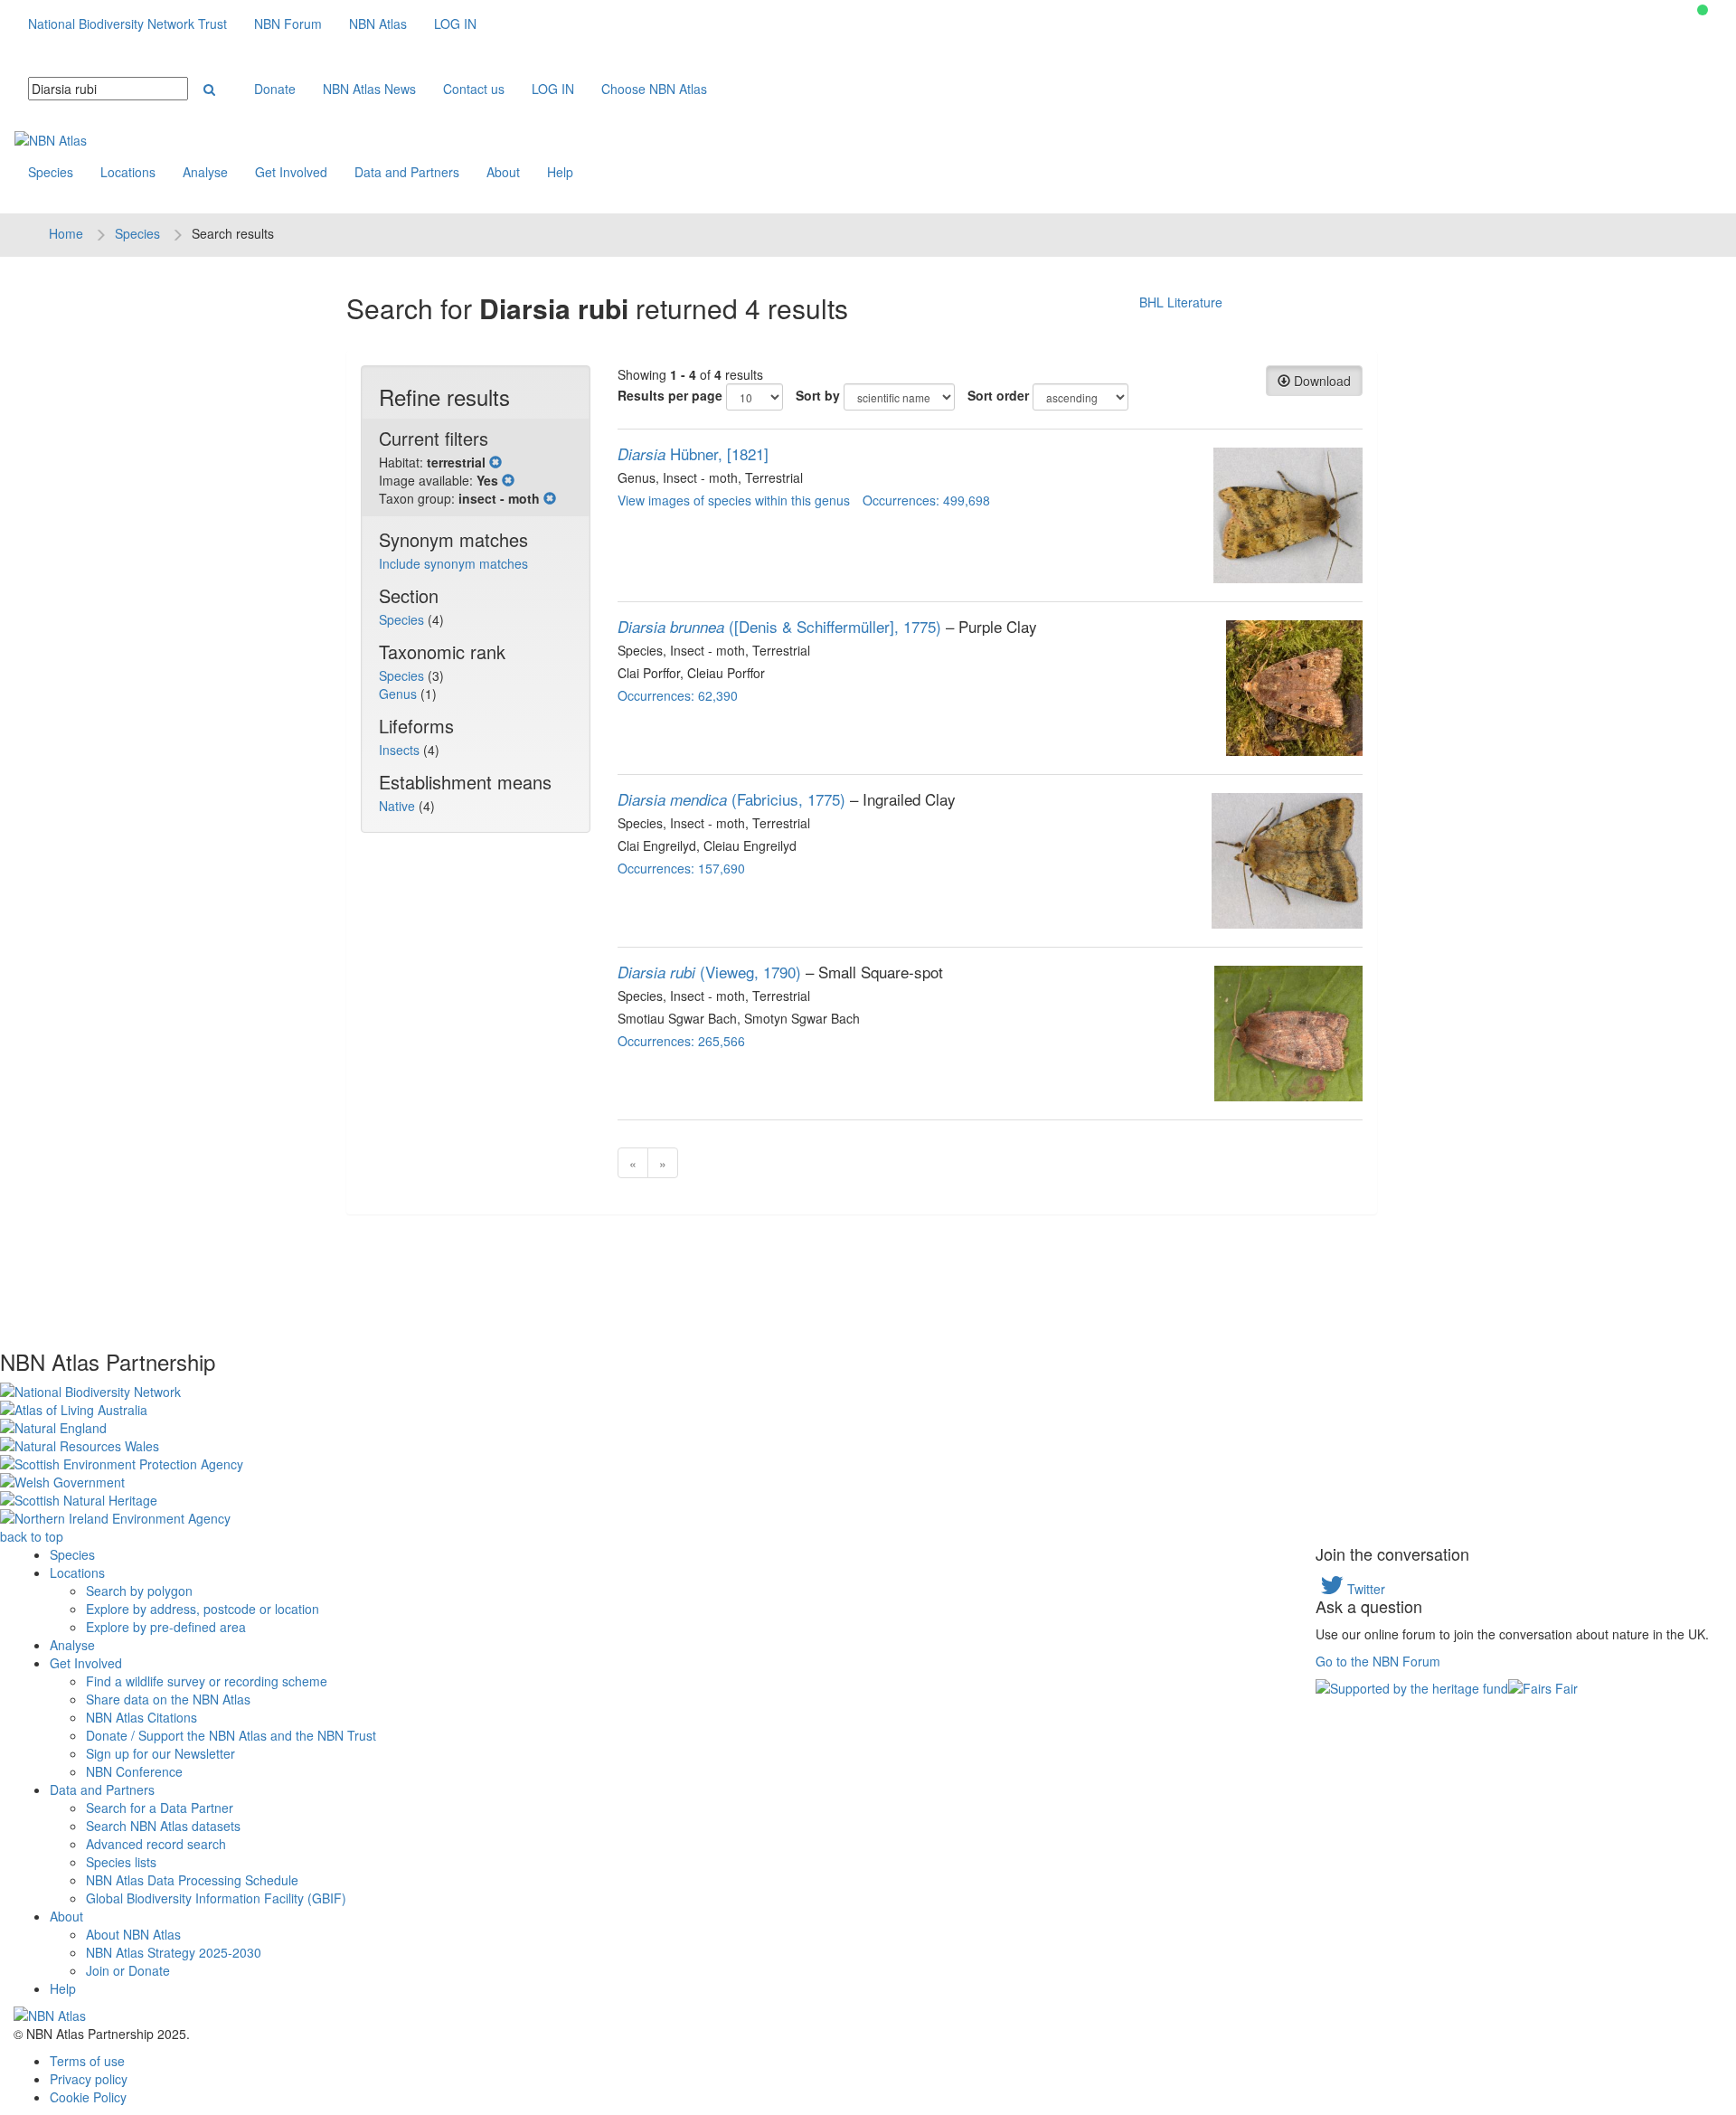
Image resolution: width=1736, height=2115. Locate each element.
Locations (128, 172)
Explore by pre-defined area (166, 1627)
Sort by (818, 395)
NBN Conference (134, 1771)
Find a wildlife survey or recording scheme (207, 1681)
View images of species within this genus (734, 500)
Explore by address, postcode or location (203, 1609)
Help (560, 172)
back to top (32, 1536)
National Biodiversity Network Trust (127, 24)
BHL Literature (1181, 302)
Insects (401, 750)
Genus (400, 694)
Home (66, 233)
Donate (275, 89)
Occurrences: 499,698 (926, 500)
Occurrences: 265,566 (681, 1041)
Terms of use (87, 2061)
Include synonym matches (453, 563)
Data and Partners (407, 172)
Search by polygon (139, 1591)
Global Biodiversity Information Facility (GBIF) (216, 1898)
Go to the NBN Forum (1378, 1661)
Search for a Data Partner (160, 1808)
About (503, 172)
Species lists (121, 1862)
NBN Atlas (378, 24)
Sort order (998, 395)
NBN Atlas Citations (142, 1717)
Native (399, 806)
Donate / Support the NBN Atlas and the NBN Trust (231, 1735)
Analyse (205, 172)
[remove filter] (495, 462)
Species (51, 172)
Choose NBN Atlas (654, 89)
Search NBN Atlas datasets (163, 1826)
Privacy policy (89, 2079)
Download (1321, 381)
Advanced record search (156, 1844)
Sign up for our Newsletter (160, 1753)
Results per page (670, 395)
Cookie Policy (88, 2097)
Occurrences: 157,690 (681, 868)
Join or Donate (128, 1970)
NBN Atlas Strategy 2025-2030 (174, 1952)
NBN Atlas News (369, 89)
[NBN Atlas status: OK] (1703, 10)
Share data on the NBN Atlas (168, 1699)
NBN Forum (288, 24)
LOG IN (455, 24)
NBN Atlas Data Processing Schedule (192, 1880)
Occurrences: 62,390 (678, 695)
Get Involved (291, 172)
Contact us (474, 89)
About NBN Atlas (133, 1934)
